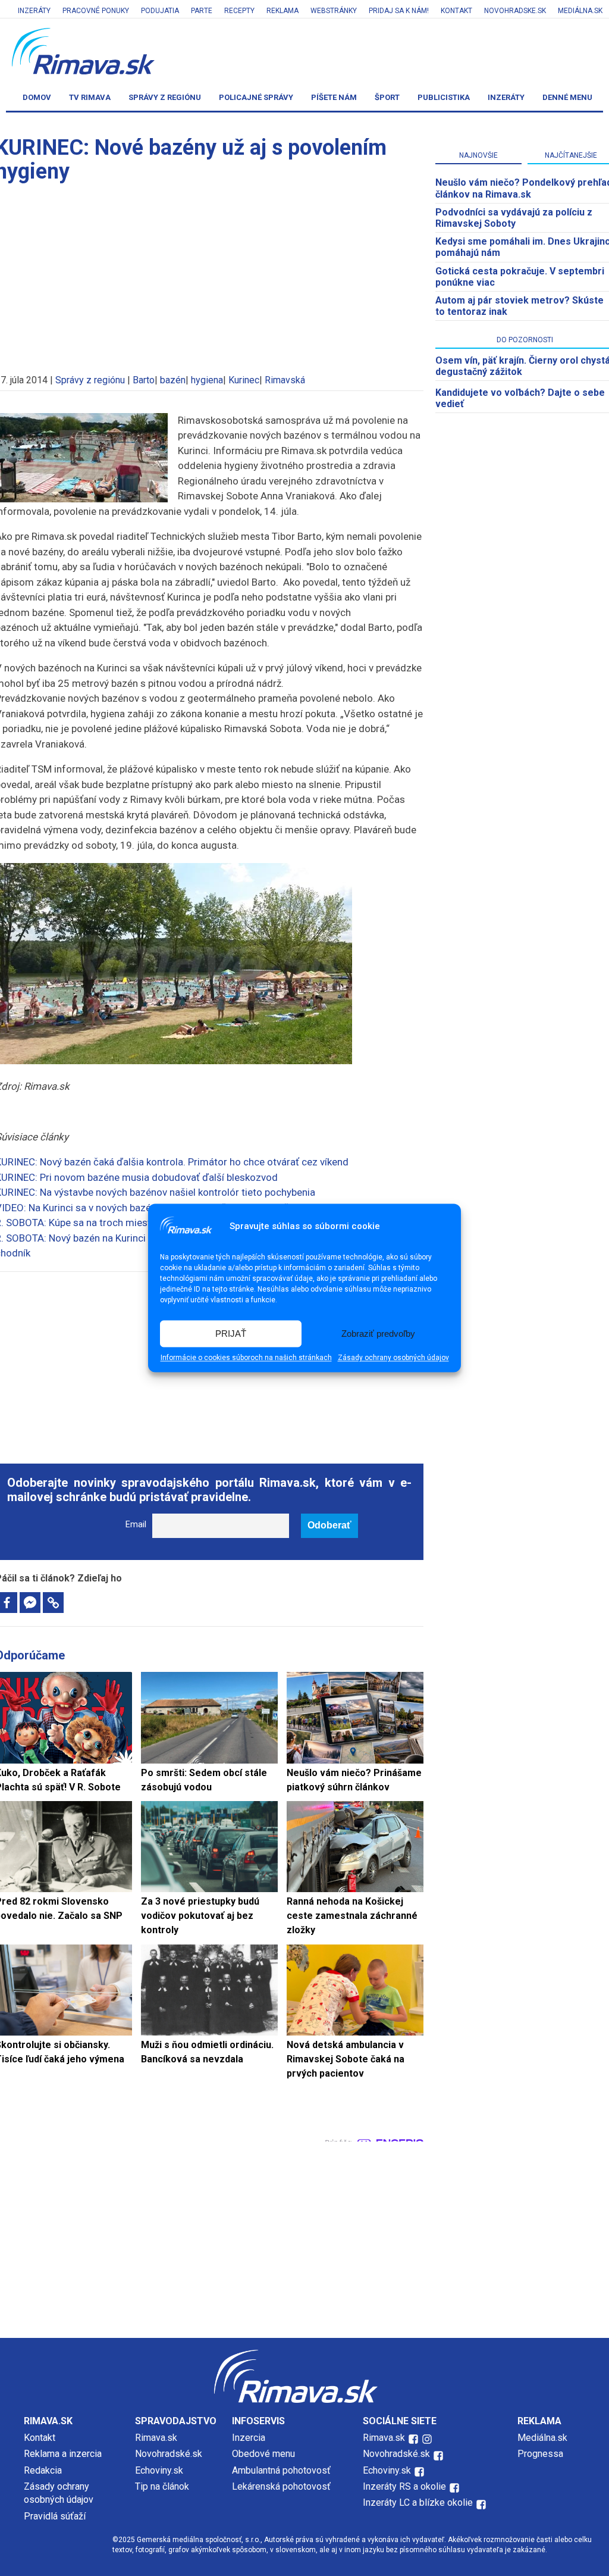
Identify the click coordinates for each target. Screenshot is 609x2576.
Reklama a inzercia (63, 2454)
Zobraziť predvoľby (378, 1334)
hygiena (207, 380)
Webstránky (334, 11)
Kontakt (456, 11)
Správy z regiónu (165, 97)
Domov (37, 97)
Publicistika (444, 97)
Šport (387, 97)
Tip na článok (162, 2486)
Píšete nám (334, 97)
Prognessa (540, 2454)
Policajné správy (256, 97)
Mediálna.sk (580, 11)
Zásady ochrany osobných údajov (393, 1358)
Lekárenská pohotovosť (282, 2486)
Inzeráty (34, 11)
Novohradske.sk (515, 11)
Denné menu (567, 97)
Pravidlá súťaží (55, 2516)
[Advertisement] (304, 2237)
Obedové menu (263, 2454)
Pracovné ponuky (96, 11)
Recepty (239, 11)
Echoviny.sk (159, 2470)
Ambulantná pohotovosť (282, 2470)
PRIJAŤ (231, 1334)
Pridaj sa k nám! (399, 11)
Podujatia (160, 11)
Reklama (282, 11)
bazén (173, 380)
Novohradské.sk (169, 2454)
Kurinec (244, 380)
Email (136, 1525)
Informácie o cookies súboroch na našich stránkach (246, 1358)
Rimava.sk (156, 2438)
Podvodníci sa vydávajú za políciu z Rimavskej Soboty (514, 218)
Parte (202, 11)
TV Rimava (90, 97)
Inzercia (249, 2438)
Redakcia (43, 2470)
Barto (144, 380)
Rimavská (285, 380)
